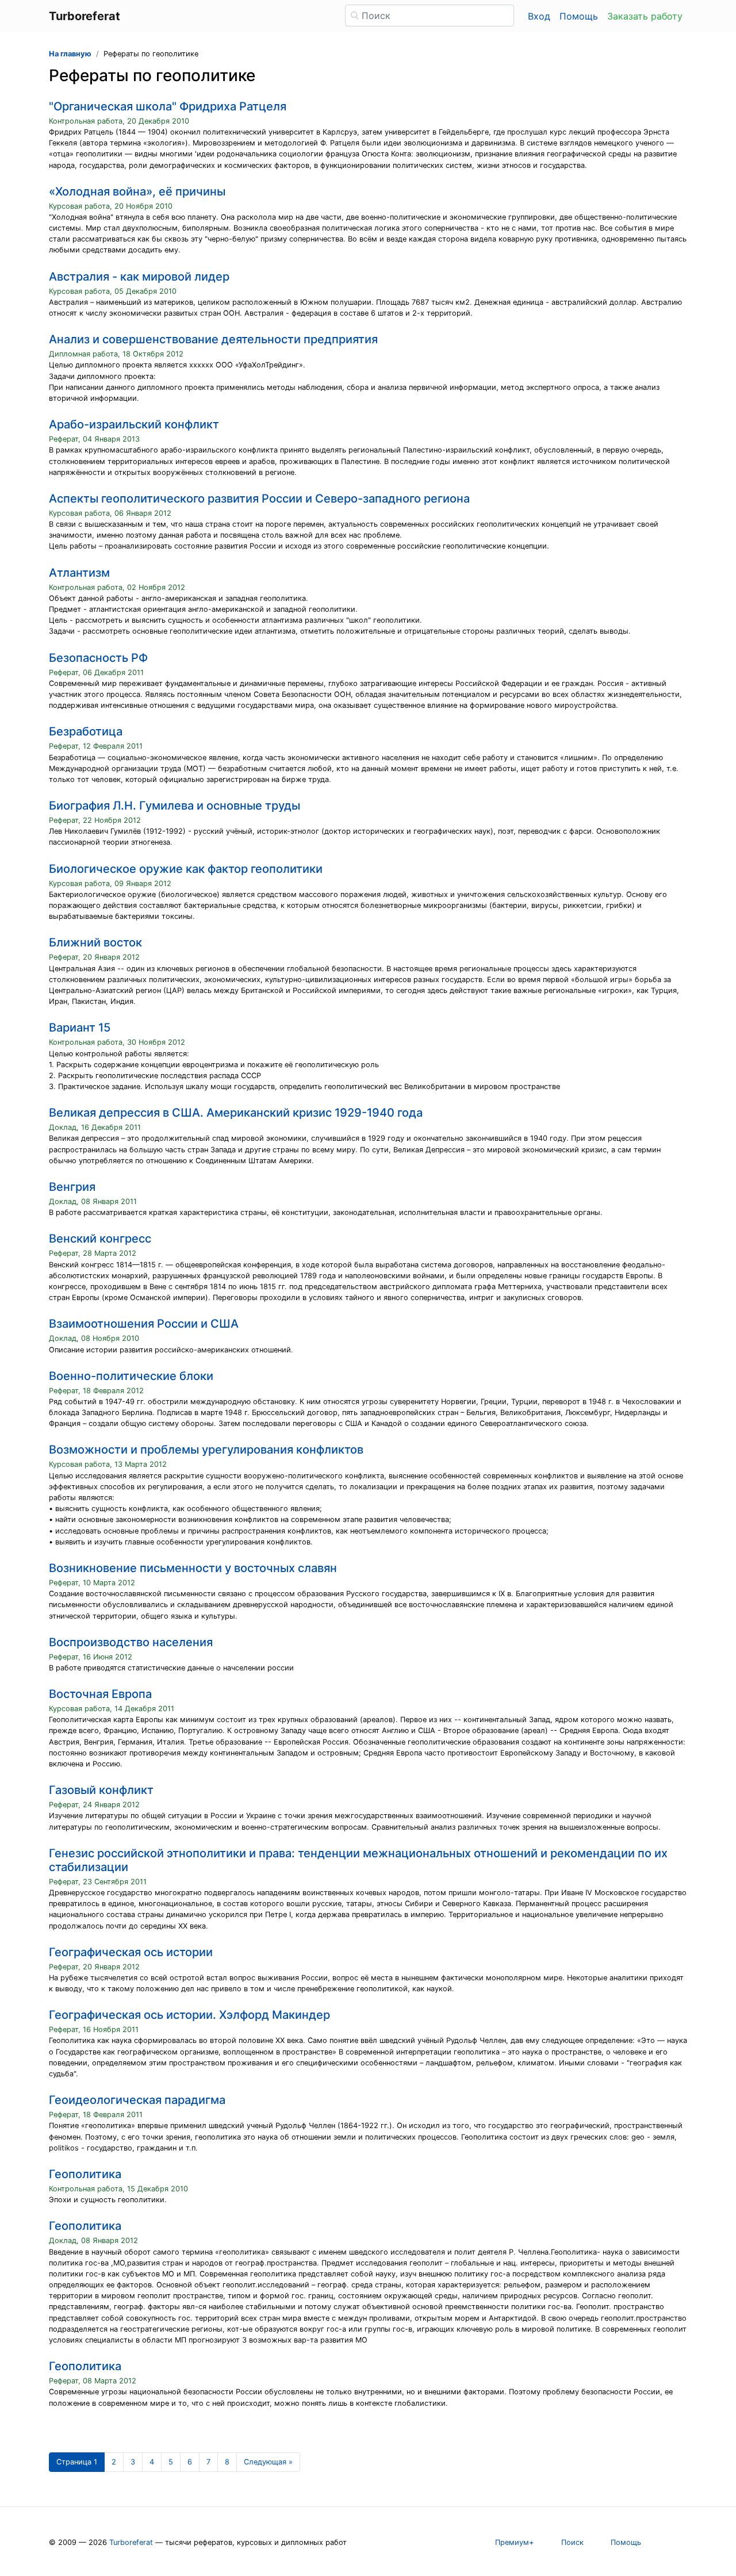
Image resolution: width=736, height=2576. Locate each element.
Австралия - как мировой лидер (139, 277)
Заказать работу (645, 16)
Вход (539, 16)
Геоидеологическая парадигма (137, 2100)
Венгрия (72, 1187)
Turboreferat (131, 2542)
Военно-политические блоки (131, 1376)
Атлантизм (79, 573)
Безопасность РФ (98, 658)
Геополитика (85, 2174)
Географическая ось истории (131, 1952)
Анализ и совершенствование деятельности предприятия (213, 339)
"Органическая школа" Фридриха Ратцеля (168, 106)
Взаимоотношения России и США (144, 1324)
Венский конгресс (100, 1239)
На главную (70, 54)
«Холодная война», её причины (137, 191)
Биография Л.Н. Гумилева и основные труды (175, 806)
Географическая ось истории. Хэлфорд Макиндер (189, 2015)
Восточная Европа (100, 1694)
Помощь (579, 16)
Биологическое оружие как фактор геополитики (186, 869)
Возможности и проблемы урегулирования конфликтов (206, 1450)
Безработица (86, 731)
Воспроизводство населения (131, 1642)
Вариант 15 (80, 1028)
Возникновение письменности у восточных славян (193, 1568)
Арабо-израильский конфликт (134, 424)
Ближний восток (95, 942)
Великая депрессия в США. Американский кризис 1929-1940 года (236, 1113)
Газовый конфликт (101, 1790)
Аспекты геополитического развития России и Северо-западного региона (259, 499)
